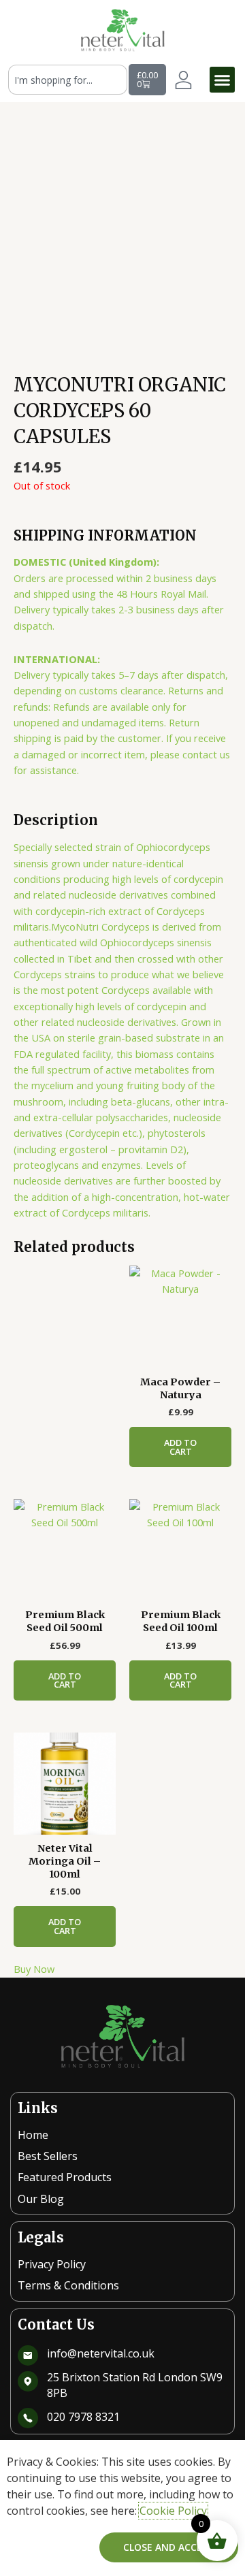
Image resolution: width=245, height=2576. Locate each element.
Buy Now (34, 1969)
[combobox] (68, 80)
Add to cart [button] (180, 1447)
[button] (223, 80)
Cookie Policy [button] (173, 2511)
